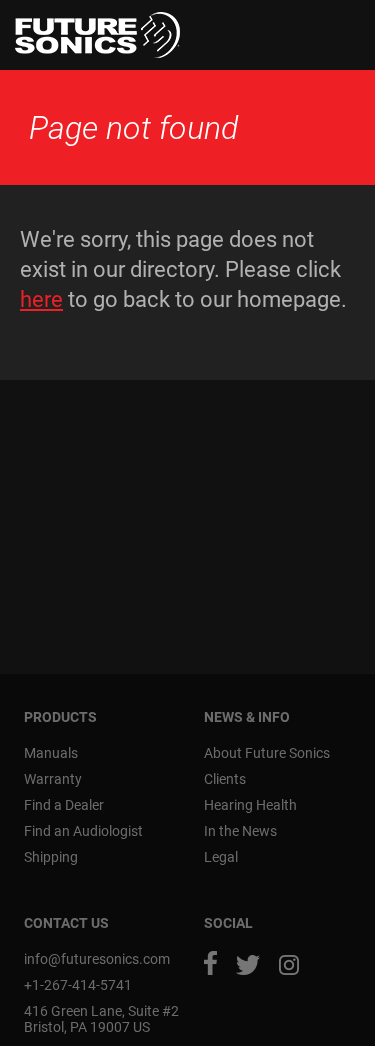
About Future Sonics (267, 753)
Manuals (51, 753)
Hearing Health (250, 805)
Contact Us (66, 923)
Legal (221, 857)
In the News (240, 831)
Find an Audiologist (83, 831)
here (41, 299)
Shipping (51, 857)
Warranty (53, 779)
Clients (225, 779)
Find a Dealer (64, 805)
